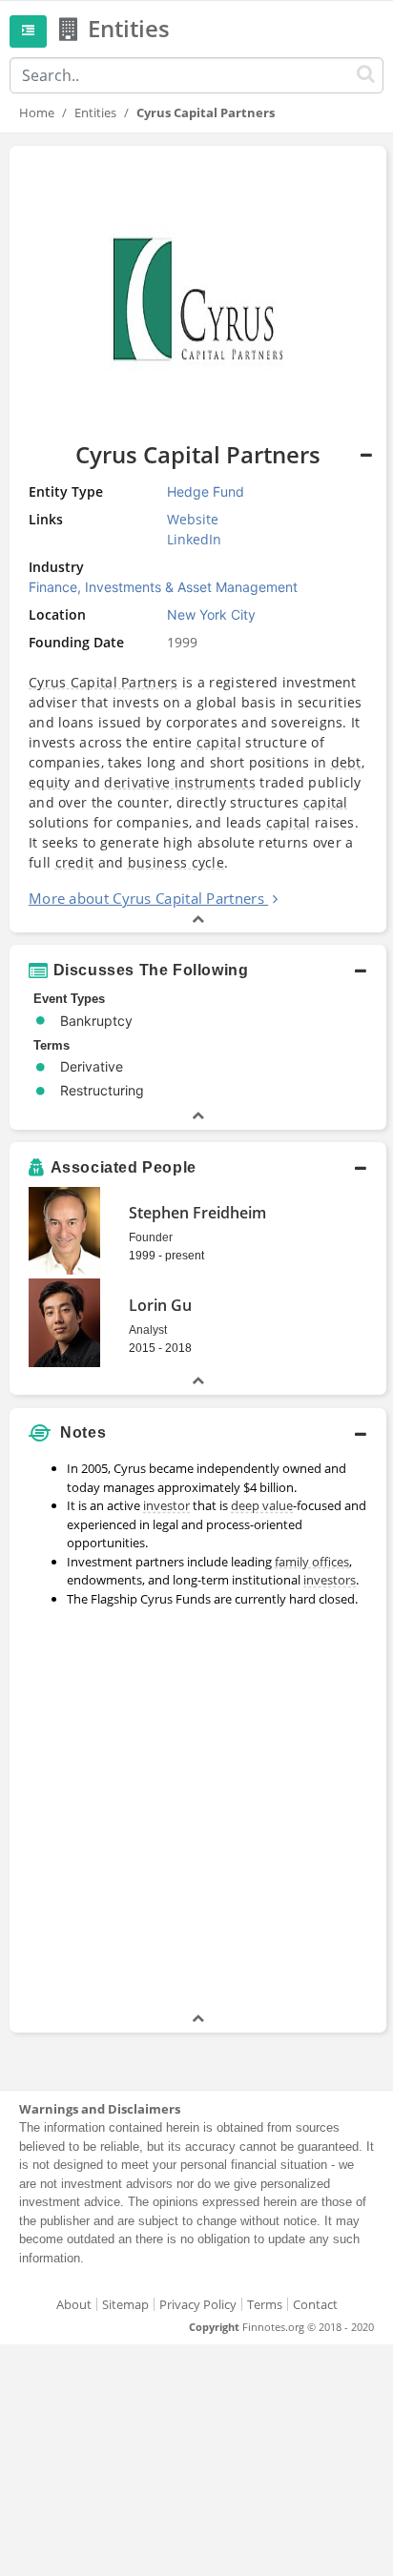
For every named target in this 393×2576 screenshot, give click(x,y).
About (74, 2304)
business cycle (176, 862)
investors (330, 1580)
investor (166, 1505)
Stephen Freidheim (197, 1213)
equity (50, 782)
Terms (265, 2304)
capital (219, 742)
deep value (262, 1505)
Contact (315, 2304)
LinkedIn (194, 539)
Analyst (148, 1330)
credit (75, 862)
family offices (312, 1562)
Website (193, 519)
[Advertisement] (196, 1812)
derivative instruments (180, 782)
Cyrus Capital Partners (103, 682)
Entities (95, 112)
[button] (198, 971)
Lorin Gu (160, 1305)
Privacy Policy (198, 2304)
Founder (151, 1237)
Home (37, 112)
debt (346, 762)
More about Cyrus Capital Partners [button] (146, 898)
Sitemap (125, 2304)
